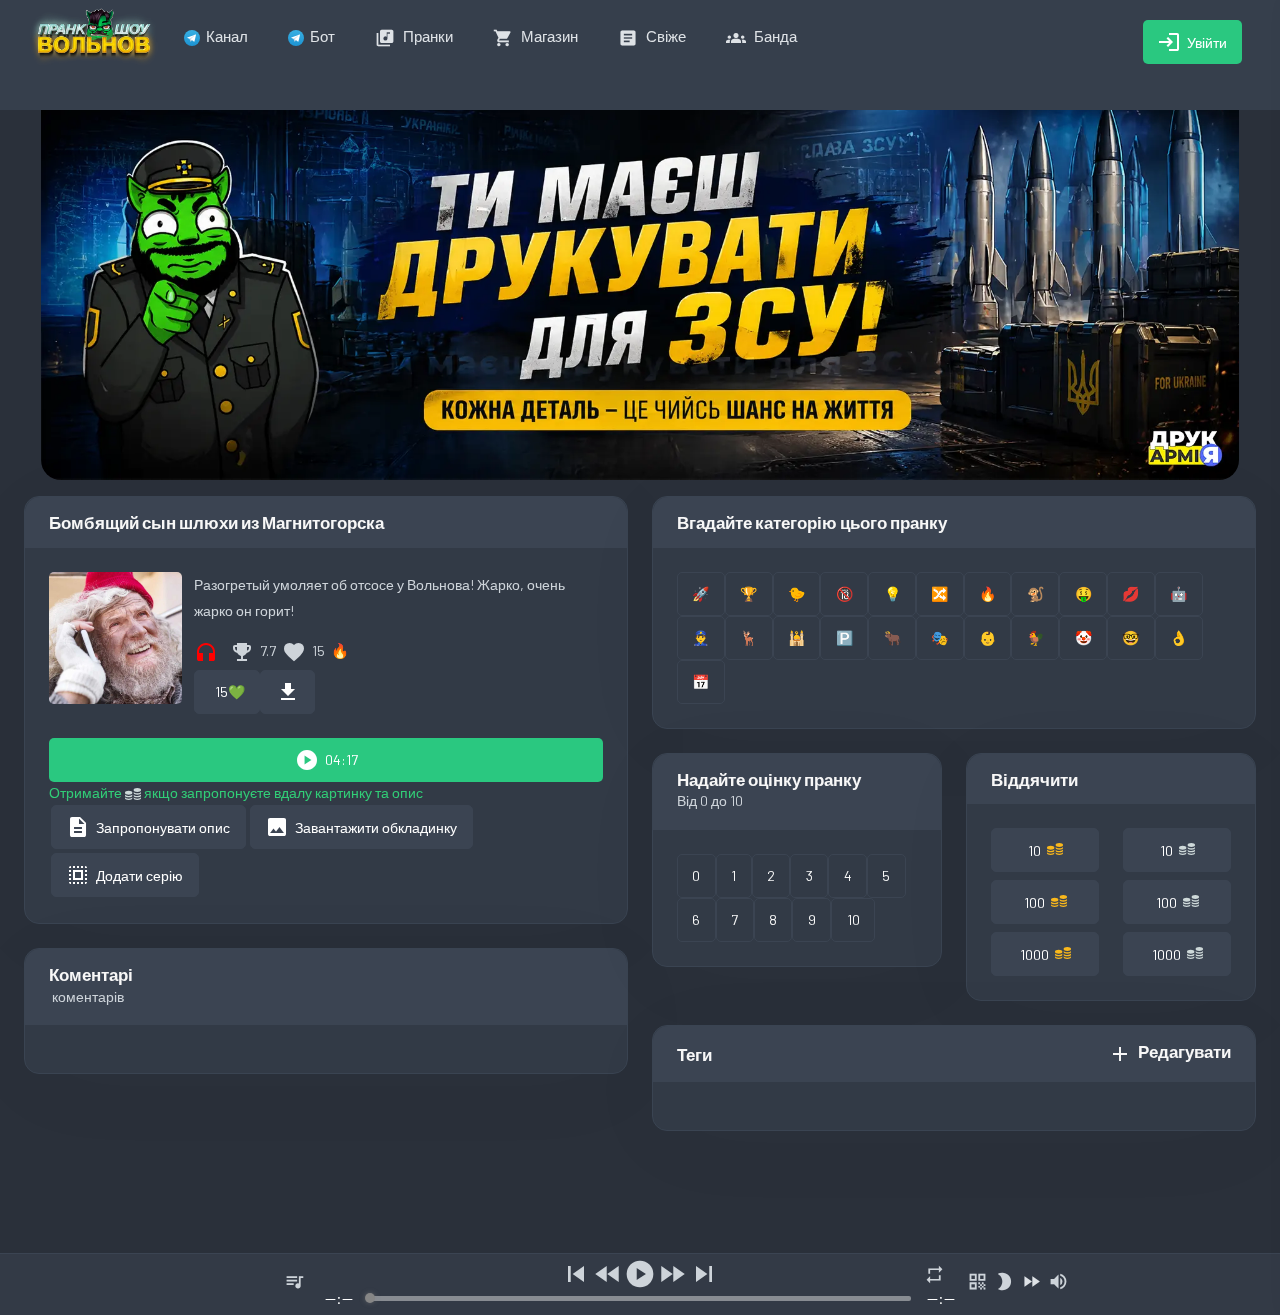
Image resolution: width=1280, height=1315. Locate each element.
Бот (322, 36)
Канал (227, 36)
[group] (640, 1284)
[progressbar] (639, 1298)
